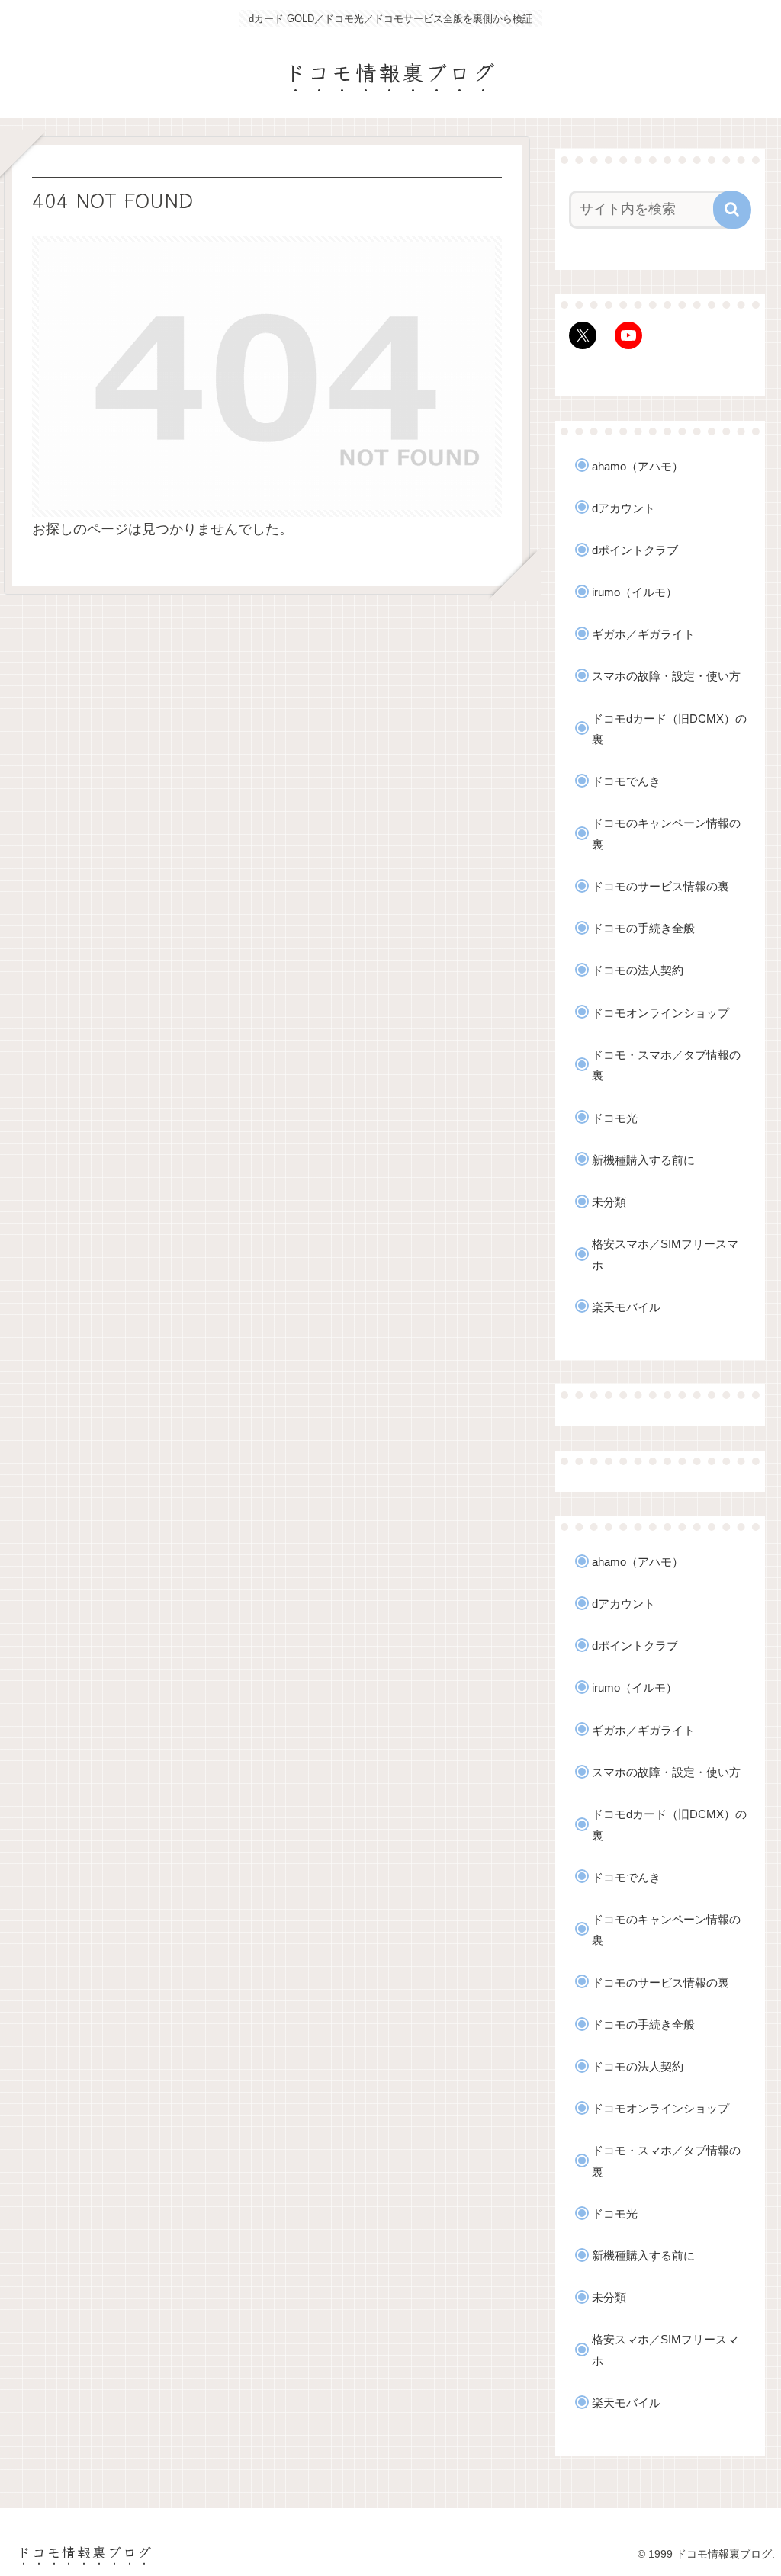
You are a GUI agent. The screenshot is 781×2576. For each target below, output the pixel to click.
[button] (732, 210)
